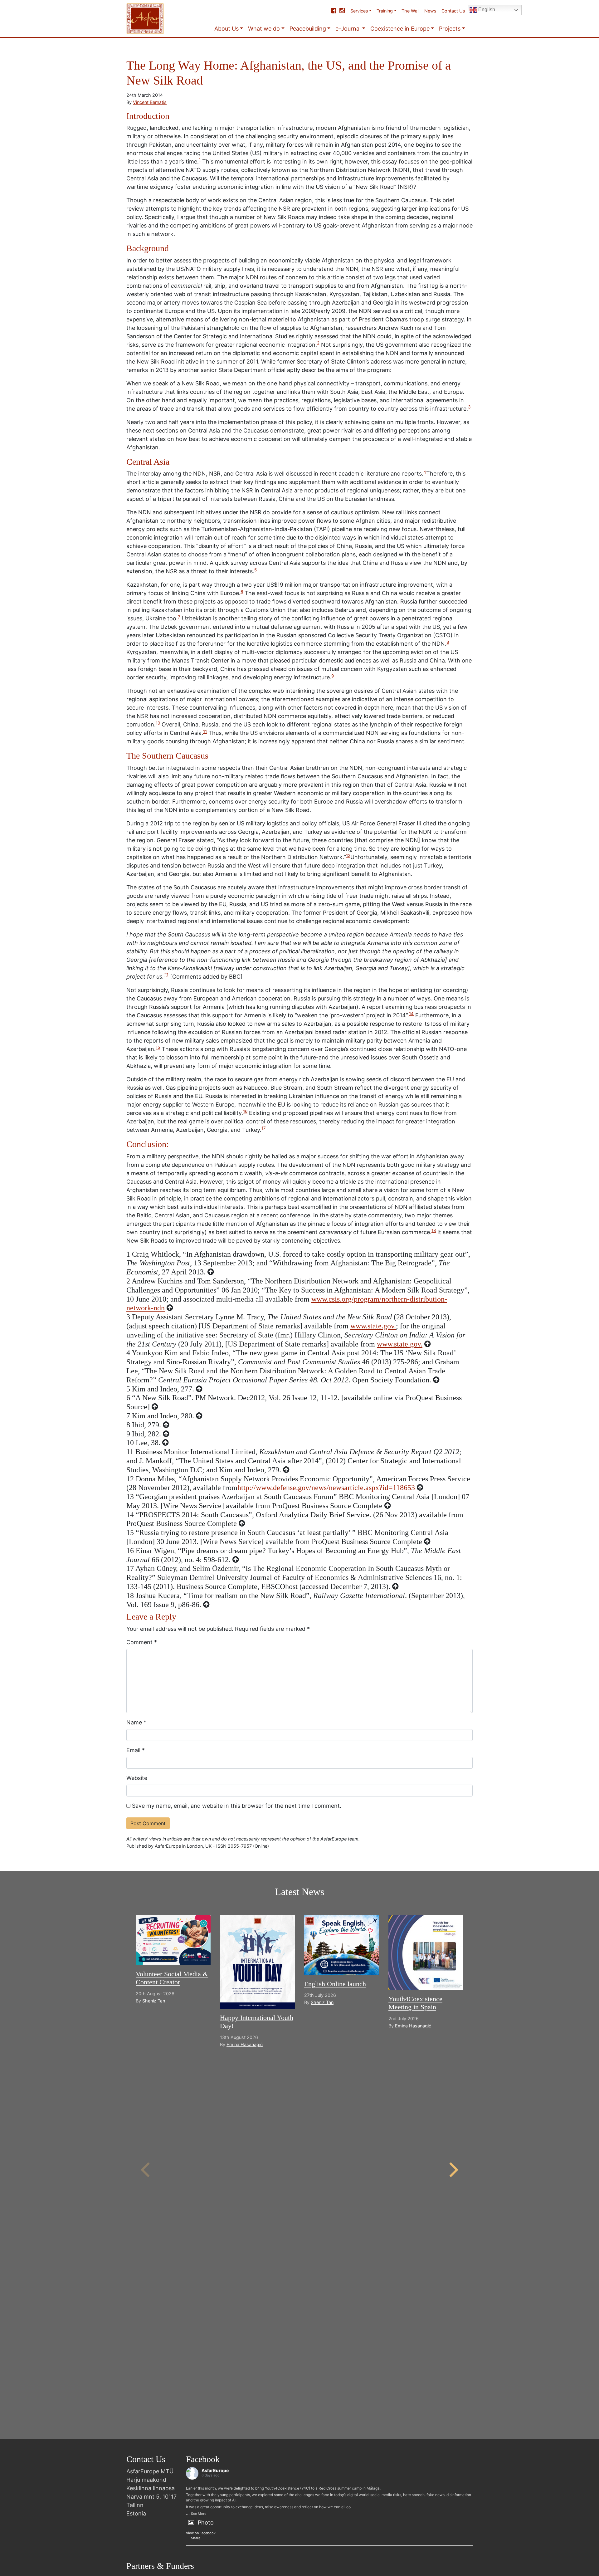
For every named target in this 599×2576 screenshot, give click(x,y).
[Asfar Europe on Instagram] (342, 11)
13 (166, 975)
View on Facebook (201, 2533)
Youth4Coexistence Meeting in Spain (415, 2003)
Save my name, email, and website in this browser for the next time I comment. (237, 1806)
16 (245, 1111)
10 (158, 723)
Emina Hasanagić (245, 2044)
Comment (142, 1642)
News (430, 11)
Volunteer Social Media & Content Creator (172, 1978)
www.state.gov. (373, 1326)
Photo (206, 2522)
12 (348, 855)
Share (196, 2538)
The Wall (410, 11)
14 (411, 1014)
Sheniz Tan (154, 2001)
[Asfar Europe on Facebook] (334, 11)
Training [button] (385, 11)
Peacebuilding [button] (308, 29)
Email (136, 1750)
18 (434, 1230)
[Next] (452, 2170)
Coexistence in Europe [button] (400, 29)
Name (136, 1722)
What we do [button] (264, 29)
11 (205, 731)
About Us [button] (226, 29)
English (486, 10)
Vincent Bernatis (150, 102)
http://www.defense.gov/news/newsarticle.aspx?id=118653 (326, 1488)
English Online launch (335, 1984)
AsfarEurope (215, 2470)
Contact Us (453, 11)
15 (158, 1047)
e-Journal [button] (348, 29)
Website (137, 1778)
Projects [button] (450, 29)
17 (264, 1128)
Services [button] (359, 11)
